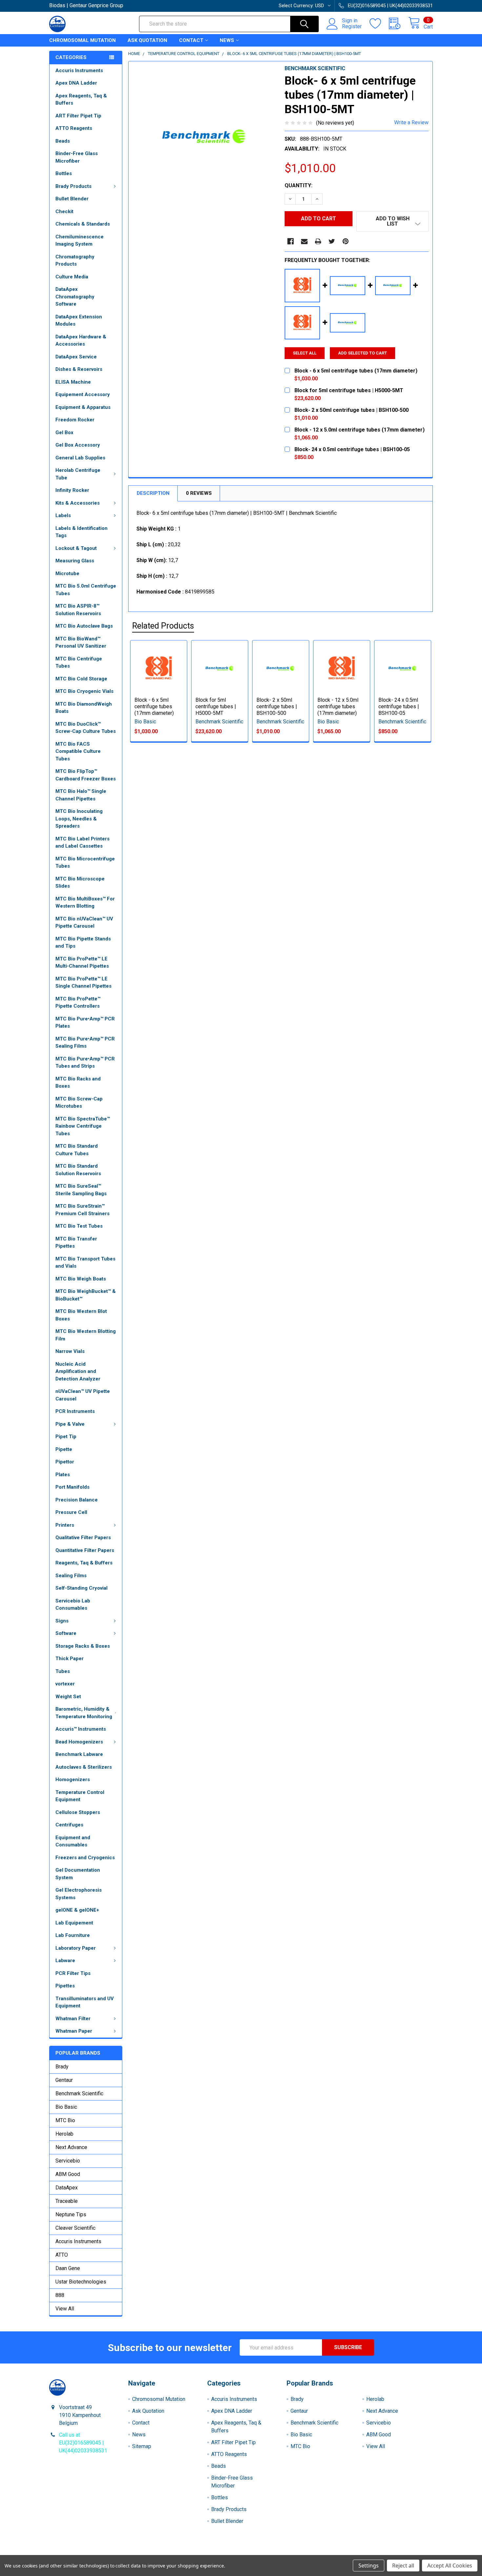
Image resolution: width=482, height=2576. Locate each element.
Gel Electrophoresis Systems (79, 1894)
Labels (63, 515)
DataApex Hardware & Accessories (81, 341)
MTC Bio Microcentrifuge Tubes (85, 863)
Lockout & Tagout (76, 548)
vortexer (65, 1684)
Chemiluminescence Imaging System (80, 241)
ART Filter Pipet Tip (78, 116)
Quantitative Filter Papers (85, 1550)
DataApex (67, 2188)
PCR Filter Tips (73, 1973)
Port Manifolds (72, 1487)
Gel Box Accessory (78, 445)
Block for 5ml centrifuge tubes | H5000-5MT (216, 706)
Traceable (67, 2201)
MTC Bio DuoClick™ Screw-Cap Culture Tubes (86, 728)
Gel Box (64, 433)
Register (352, 27)
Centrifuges (69, 1825)
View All (65, 2309)
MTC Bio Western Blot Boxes (81, 1315)
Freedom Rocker (75, 420)
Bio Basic (66, 2107)
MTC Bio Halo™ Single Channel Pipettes (81, 795)
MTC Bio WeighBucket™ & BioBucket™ (86, 1295)
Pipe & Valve (70, 1424)
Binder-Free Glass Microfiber (77, 157)
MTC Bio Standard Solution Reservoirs (78, 1170)
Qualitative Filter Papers (83, 1538)
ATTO (62, 2255)
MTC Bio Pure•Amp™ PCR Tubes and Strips (85, 1063)
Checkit (64, 211)
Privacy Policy (385, 2553)
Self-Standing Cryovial (81, 1588)
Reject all (403, 2566)
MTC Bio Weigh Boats (81, 1279)
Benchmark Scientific (79, 2093)
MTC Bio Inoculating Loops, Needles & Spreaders (79, 819)
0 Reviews (199, 493)
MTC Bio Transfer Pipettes (76, 1243)
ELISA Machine (73, 382)
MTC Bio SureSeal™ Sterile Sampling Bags (81, 1190)
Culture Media (72, 277)
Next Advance (71, 2147)
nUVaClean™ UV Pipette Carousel (83, 1395)
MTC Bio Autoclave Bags (84, 626)
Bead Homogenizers (79, 1742)
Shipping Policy (193, 2553)
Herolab (64, 2134)
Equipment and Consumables (73, 1841)
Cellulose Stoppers (78, 1812)
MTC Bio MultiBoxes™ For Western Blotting (85, 903)
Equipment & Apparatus (83, 407)
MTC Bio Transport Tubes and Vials (85, 1263)
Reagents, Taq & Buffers (84, 1563)
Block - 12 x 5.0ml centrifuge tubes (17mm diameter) (338, 706)
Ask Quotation (147, 40)
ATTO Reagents (74, 128)
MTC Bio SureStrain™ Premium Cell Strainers (82, 1210)
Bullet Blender (72, 199)
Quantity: (299, 185)
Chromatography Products (75, 261)
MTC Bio (65, 2120)
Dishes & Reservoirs (79, 369)
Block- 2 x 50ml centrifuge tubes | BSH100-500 (277, 706)
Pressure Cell (71, 1512)
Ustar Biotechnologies (81, 2282)
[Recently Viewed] (399, 24)
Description (153, 493)
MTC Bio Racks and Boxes (78, 1083)
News (227, 40)
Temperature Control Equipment (80, 1796)
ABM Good (68, 2174)
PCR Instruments (75, 1411)
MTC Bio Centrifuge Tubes (79, 663)
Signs (62, 1621)
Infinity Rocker (72, 490)
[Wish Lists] (379, 24)
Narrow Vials (70, 1351)
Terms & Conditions (97, 2553)
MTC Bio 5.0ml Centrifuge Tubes (86, 590)
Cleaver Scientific (75, 2228)
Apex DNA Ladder (76, 83)
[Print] (318, 241)
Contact (191, 40)
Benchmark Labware (79, 1754)
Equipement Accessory (83, 394)
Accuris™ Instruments (81, 1729)
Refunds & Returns (289, 2553)
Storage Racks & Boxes (83, 1646)
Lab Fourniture (73, 1935)
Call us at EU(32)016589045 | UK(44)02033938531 (83, 2443)
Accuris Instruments (79, 70)
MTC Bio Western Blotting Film (86, 1335)
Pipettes (65, 1986)
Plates (63, 1475)
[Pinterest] (346, 241)
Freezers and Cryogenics (85, 1858)
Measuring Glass (75, 561)
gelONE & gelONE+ (77, 1910)
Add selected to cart (362, 353)
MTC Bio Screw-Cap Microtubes (79, 1103)
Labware (65, 1961)
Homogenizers (73, 1780)
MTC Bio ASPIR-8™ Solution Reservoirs (78, 610)
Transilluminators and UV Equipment (85, 2002)
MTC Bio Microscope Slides (80, 883)
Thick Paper (70, 1659)
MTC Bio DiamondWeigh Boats (84, 708)
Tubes (63, 1671)
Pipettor (65, 1462)
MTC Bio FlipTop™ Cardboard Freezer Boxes (86, 775)
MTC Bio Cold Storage (81, 679)
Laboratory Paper (76, 1948)
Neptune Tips (71, 2214)
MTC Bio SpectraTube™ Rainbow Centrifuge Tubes (83, 1126)
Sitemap (142, 2446)
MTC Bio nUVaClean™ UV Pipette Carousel (84, 923)
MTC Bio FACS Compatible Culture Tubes (78, 751)
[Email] (304, 241)
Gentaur (64, 2080)
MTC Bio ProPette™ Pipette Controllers (78, 1003)
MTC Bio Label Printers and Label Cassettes (82, 843)
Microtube (67, 574)
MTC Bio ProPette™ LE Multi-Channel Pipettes (82, 963)
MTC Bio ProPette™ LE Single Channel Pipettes (83, 983)
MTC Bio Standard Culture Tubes (77, 1150)
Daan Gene (68, 2268)
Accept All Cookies (450, 2566)
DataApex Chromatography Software (75, 297)
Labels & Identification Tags (81, 532)
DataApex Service (76, 357)
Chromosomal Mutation (82, 40)
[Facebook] (291, 241)
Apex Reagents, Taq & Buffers (81, 100)
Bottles (64, 173)
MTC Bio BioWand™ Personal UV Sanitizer (81, 643)
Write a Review (411, 122)
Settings (369, 2566)
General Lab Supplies (80, 458)
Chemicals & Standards (83, 224)
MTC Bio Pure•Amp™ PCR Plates (85, 1023)
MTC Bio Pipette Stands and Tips (83, 943)
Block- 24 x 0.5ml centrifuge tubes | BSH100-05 (399, 706)
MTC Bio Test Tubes (79, 1226)
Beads (63, 141)
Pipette (64, 1449)
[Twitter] (332, 241)
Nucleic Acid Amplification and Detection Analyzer (78, 1371)
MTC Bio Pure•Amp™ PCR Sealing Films (85, 1043)
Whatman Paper (74, 2031)
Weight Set (68, 1697)
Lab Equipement (74, 1923)
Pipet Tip (66, 1437)
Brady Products (73, 186)
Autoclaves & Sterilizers (84, 1767)
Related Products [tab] (163, 626)
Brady (62, 2067)
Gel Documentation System (78, 1874)
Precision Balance (77, 1500)
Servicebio (68, 2161)
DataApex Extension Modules (79, 321)
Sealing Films (71, 1576)
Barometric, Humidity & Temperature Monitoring (84, 1713)
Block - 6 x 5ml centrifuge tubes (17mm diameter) (154, 706)
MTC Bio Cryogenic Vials (84, 691)
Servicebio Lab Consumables (73, 1605)
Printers (65, 1525)
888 (60, 2295)
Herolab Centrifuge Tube (78, 474)
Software (66, 1633)
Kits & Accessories (78, 503)
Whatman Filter (73, 2019)
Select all (305, 353)
